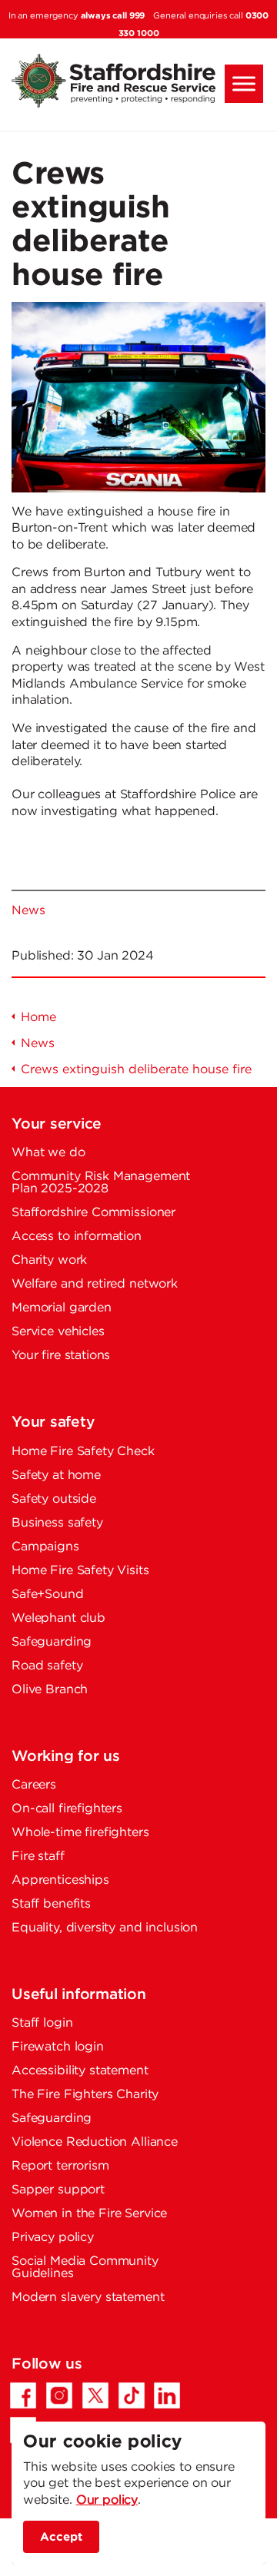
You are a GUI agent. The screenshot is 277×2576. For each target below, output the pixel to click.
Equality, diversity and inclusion (105, 1928)
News (28, 911)
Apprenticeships (60, 1880)
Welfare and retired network (95, 1284)
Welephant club (58, 1618)
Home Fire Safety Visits (80, 1571)
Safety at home (56, 1475)
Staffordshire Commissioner (93, 1213)
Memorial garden (62, 1308)
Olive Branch (50, 1690)
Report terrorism (60, 2166)
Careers (34, 1785)
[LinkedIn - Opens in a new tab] (167, 2395)
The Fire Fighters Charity (85, 2095)
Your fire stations (61, 1356)
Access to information (77, 1237)
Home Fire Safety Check (83, 1452)
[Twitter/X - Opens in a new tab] (95, 2395)
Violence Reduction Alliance (95, 2142)
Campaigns (45, 1547)
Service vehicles (58, 1332)
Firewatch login (58, 2047)
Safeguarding (52, 1642)
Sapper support (58, 2190)
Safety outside (54, 1499)
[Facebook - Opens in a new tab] (23, 2395)
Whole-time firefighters (80, 1833)
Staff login (42, 2023)
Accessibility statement (80, 2071)
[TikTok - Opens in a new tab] (132, 2395)
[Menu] (244, 84)
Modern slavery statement (88, 2298)
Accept (61, 2536)
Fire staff (38, 1857)
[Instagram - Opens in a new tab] (59, 2395)
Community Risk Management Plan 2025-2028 (101, 1183)
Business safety (57, 1523)
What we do (48, 1153)
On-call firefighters (67, 1809)
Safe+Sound (48, 1595)
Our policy (107, 2500)
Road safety (47, 1666)
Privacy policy (53, 2238)
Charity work (49, 1260)
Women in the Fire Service (89, 2214)
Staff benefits (51, 1904)
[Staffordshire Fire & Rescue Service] (138, 81)
